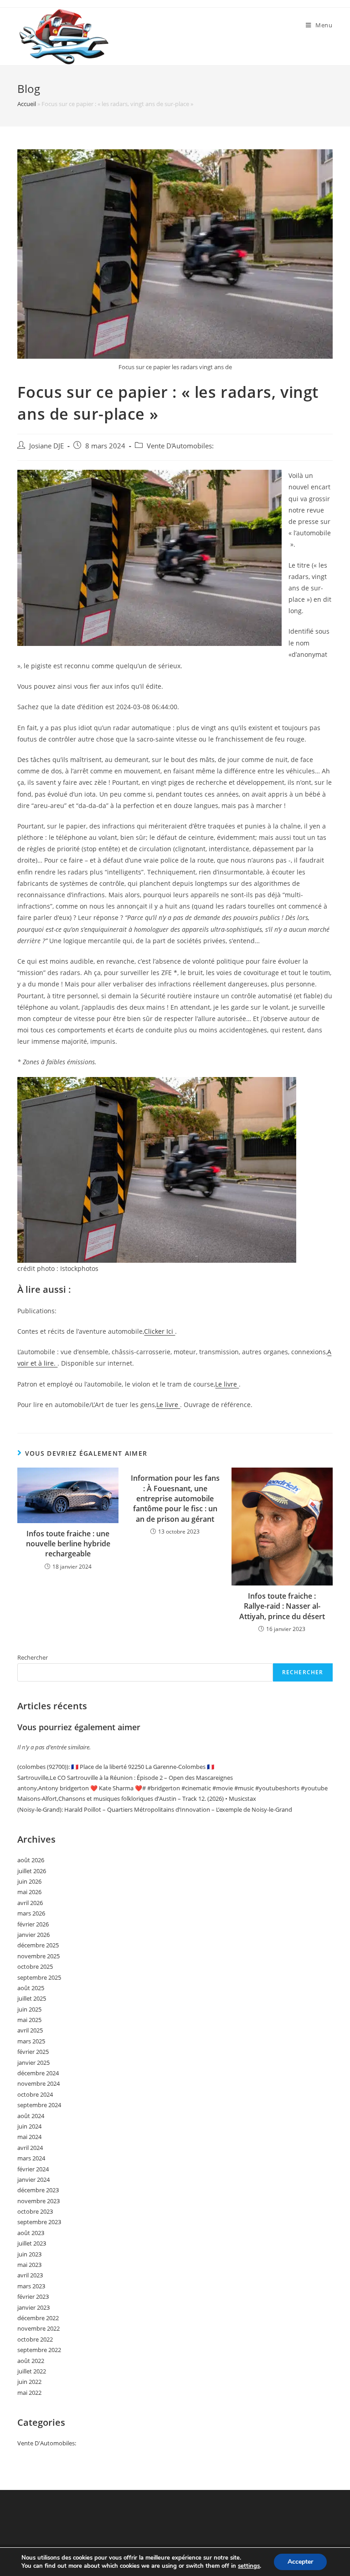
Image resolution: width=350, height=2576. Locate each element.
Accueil (27, 104)
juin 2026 (29, 1881)
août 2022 (31, 2361)
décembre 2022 (38, 2318)
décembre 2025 (38, 1945)
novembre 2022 (39, 2328)
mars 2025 (31, 2041)
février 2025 (33, 2052)
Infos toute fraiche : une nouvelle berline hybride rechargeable (68, 1544)
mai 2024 (29, 2137)
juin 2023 (29, 2254)
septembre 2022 (39, 2350)
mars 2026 (31, 1913)
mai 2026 (29, 1892)
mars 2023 (31, 2286)
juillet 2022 (32, 2371)
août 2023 (31, 2233)
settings (249, 2566)
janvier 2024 (33, 2180)
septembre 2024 (39, 2105)
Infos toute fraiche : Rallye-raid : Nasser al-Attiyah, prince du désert (282, 1606)
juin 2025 (29, 2009)
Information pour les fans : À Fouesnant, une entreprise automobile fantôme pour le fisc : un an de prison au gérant (175, 1499)
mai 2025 (29, 2020)
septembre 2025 (39, 1977)
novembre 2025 (39, 1956)
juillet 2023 (32, 2243)
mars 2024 (31, 2158)
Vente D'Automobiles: (180, 446)
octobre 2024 (35, 2094)
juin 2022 (29, 2382)
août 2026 (31, 1860)
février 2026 (33, 1924)
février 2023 (33, 2297)
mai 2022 (29, 2393)
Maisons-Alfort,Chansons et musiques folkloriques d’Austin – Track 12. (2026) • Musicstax (137, 1799)
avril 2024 (30, 2148)
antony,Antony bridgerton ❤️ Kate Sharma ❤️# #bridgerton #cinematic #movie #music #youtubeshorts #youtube (172, 1788)
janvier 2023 (33, 2307)
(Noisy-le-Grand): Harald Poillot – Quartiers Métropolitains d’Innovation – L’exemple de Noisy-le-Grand (155, 1809)
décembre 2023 (38, 2190)
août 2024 (31, 2116)
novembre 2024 (39, 2083)
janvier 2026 (33, 1935)
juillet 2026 (32, 1871)
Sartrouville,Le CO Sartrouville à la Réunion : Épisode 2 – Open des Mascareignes (125, 1778)
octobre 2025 (35, 1966)
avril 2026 (30, 1903)
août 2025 (31, 1988)
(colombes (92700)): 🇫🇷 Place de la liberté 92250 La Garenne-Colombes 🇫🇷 (116, 1767)
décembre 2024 (38, 2073)
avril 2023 (30, 2275)
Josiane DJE (46, 446)
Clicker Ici (160, 1331)
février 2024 (33, 2169)
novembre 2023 (39, 2201)
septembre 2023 (39, 2222)
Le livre (227, 1384)
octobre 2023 (35, 2211)
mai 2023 (29, 2265)
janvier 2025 (33, 2063)
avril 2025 (30, 2030)
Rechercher (33, 1657)
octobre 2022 (35, 2339)
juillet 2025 (32, 1998)
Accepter (300, 2562)
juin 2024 (29, 2126)
